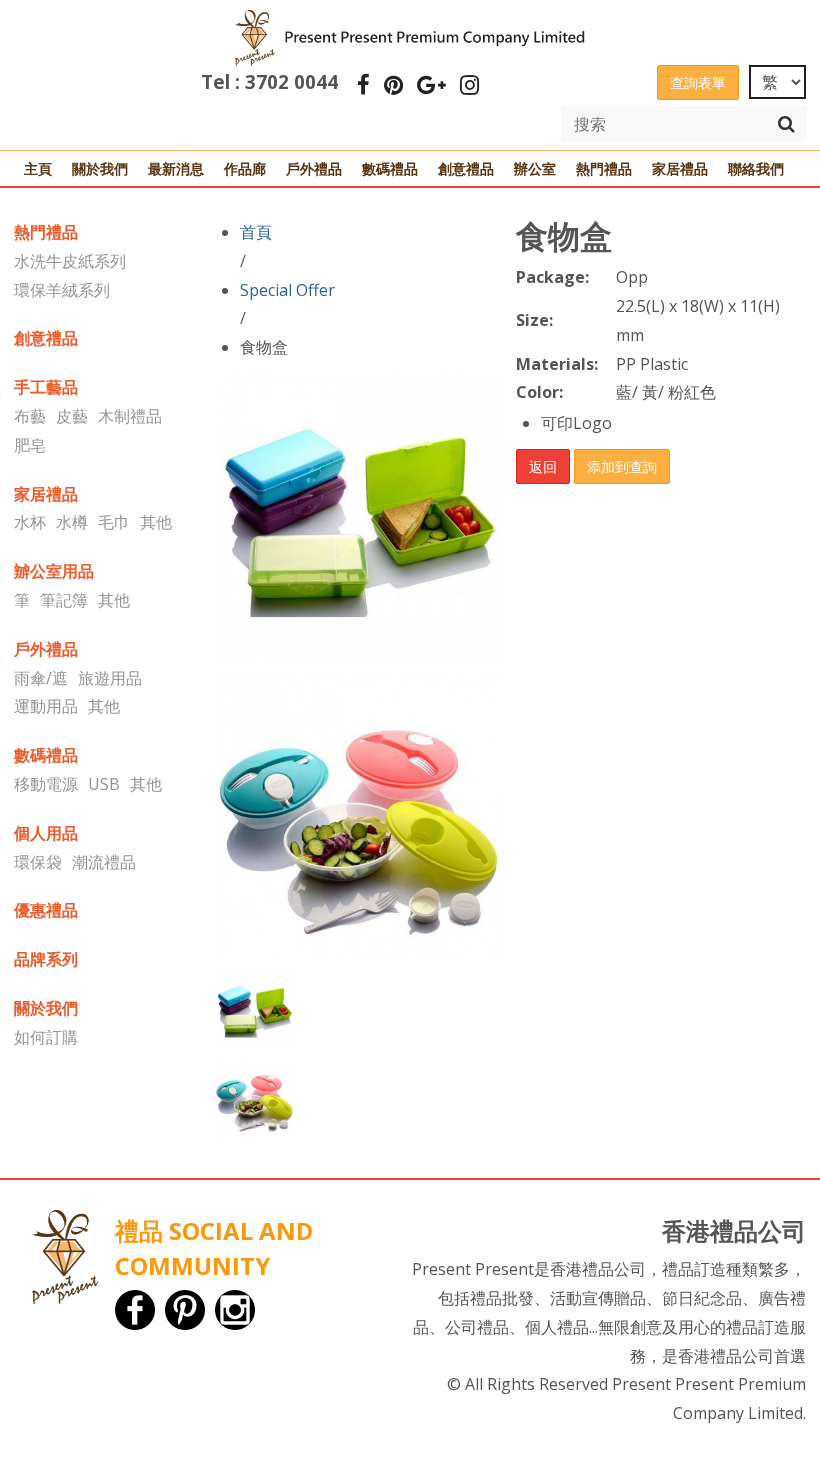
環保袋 (38, 862)
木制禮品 (130, 416)
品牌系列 (46, 959)
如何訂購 (46, 1037)
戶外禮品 (314, 168)
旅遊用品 (110, 678)
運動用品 (46, 706)
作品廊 (245, 168)
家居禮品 (680, 168)
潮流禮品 (104, 862)
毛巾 (114, 522)
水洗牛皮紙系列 (70, 261)
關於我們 (100, 168)
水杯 (30, 522)
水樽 (72, 522)
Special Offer (287, 290)
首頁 (256, 232)
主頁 (38, 168)
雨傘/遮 (41, 678)
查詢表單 (698, 82)
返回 (543, 466)
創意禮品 (466, 168)
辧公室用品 (54, 571)
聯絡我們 (756, 168)
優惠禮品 (46, 910)
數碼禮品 (390, 168)
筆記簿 (64, 600)
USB (104, 784)
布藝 (30, 416)
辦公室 (535, 168)
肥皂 (30, 445)
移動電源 (46, 784)
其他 (156, 522)
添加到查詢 (622, 466)
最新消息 (176, 168)
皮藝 (72, 416)
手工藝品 (46, 387)
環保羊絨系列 (62, 290)
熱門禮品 (604, 168)
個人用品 (46, 833)
